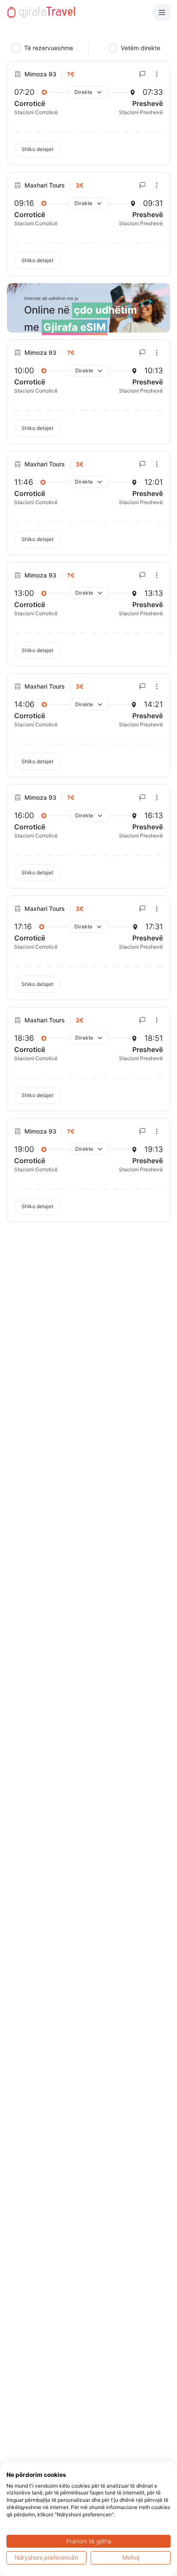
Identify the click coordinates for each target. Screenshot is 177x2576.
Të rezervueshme (49, 48)
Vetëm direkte (140, 48)
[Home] (41, 12)
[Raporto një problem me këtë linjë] (143, 74)
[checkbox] (16, 48)
